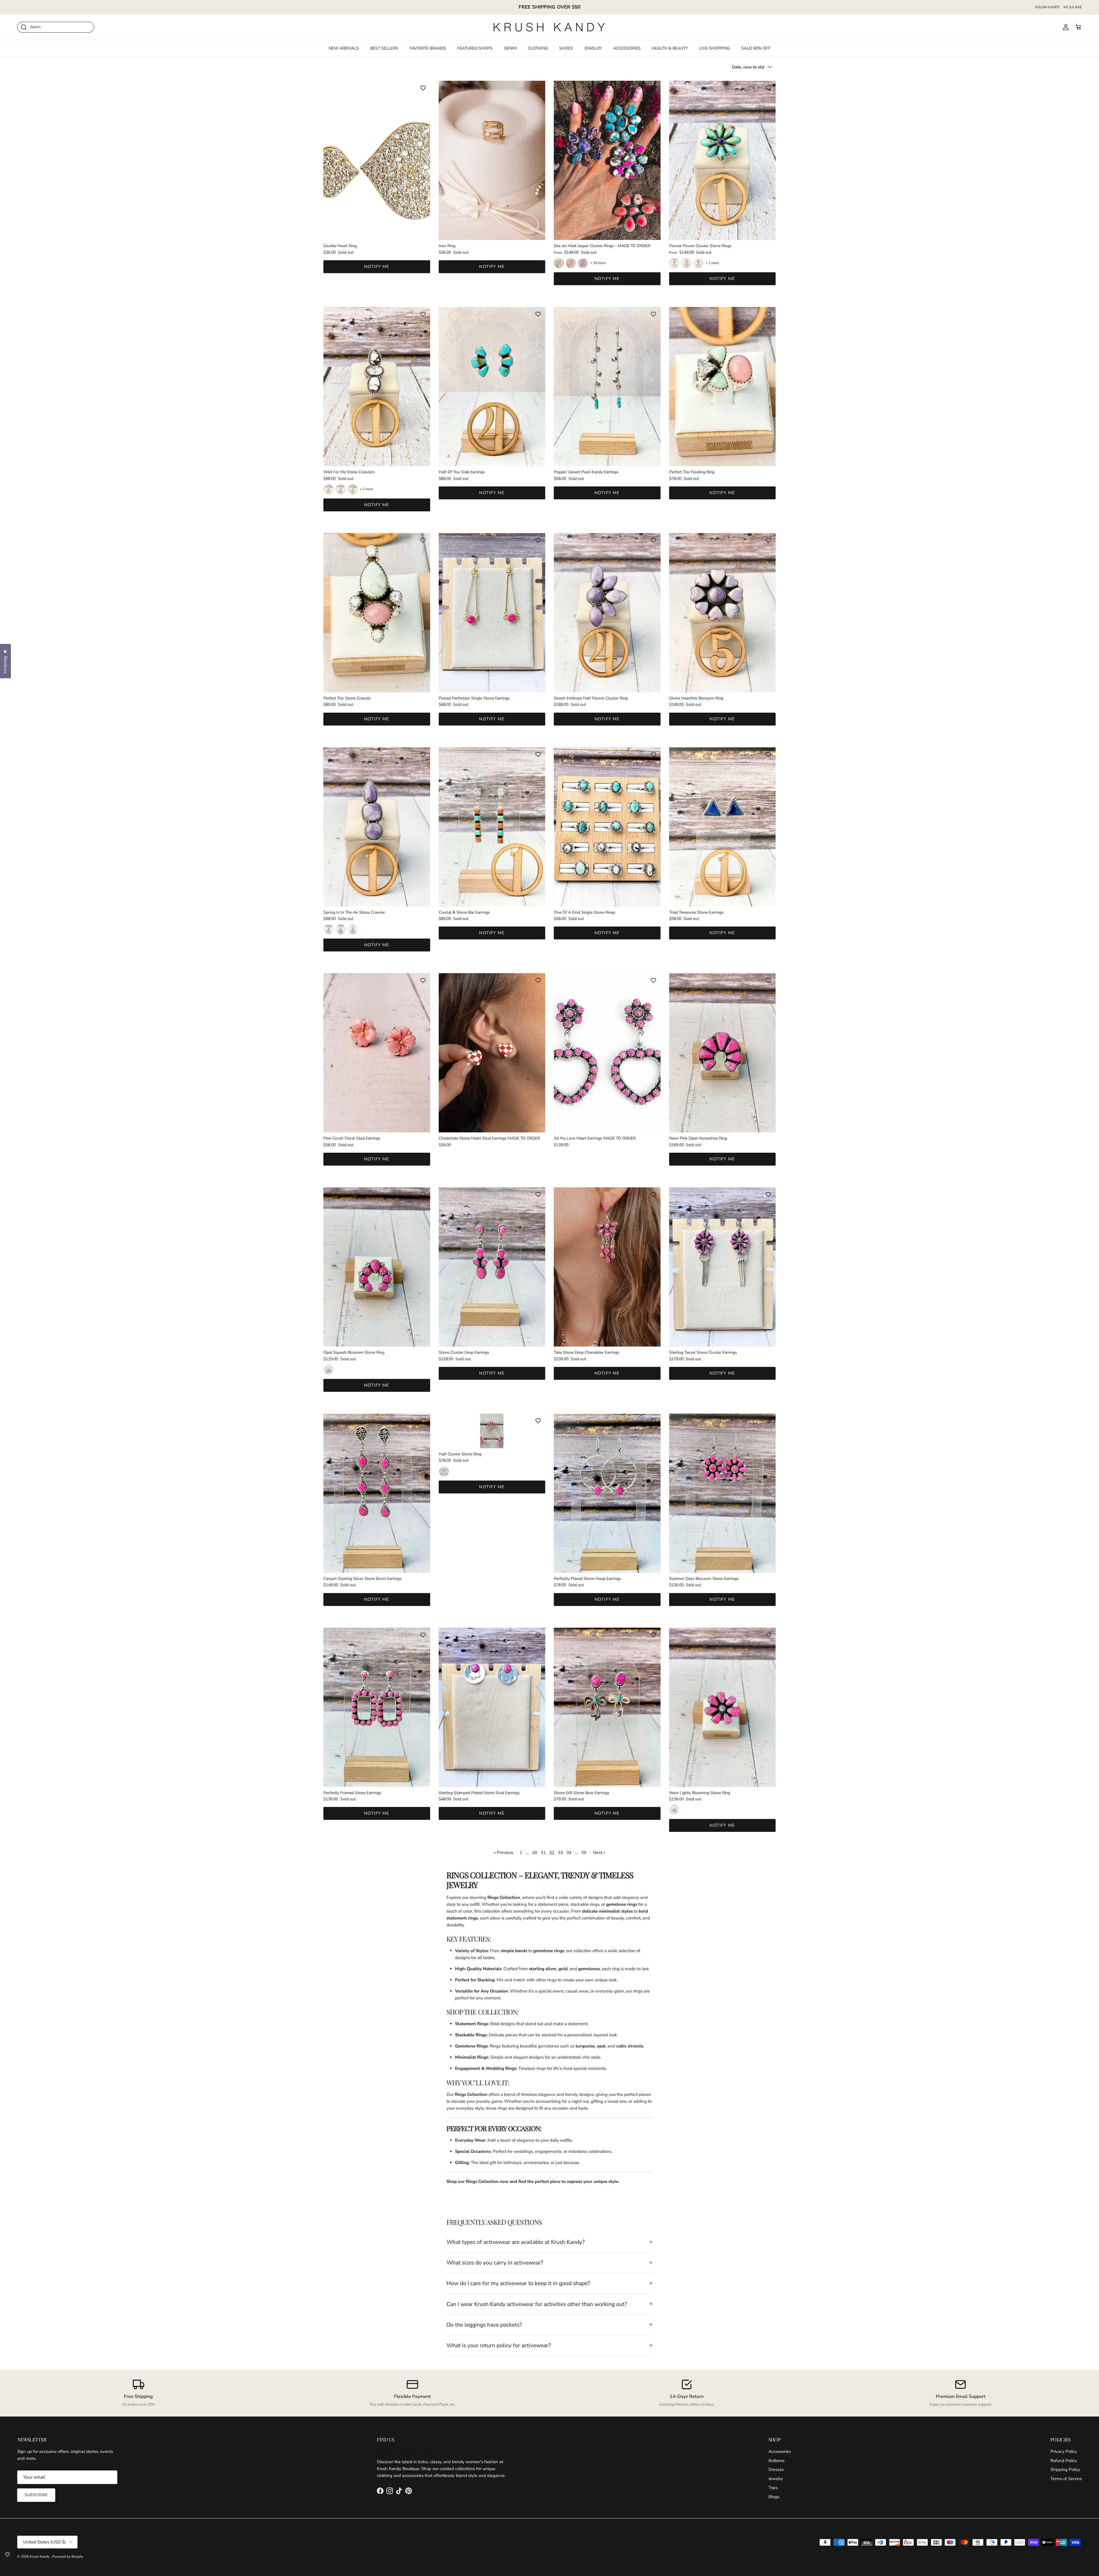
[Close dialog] (604, 1219)
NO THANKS (549, 1335)
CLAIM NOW (550, 1320)
